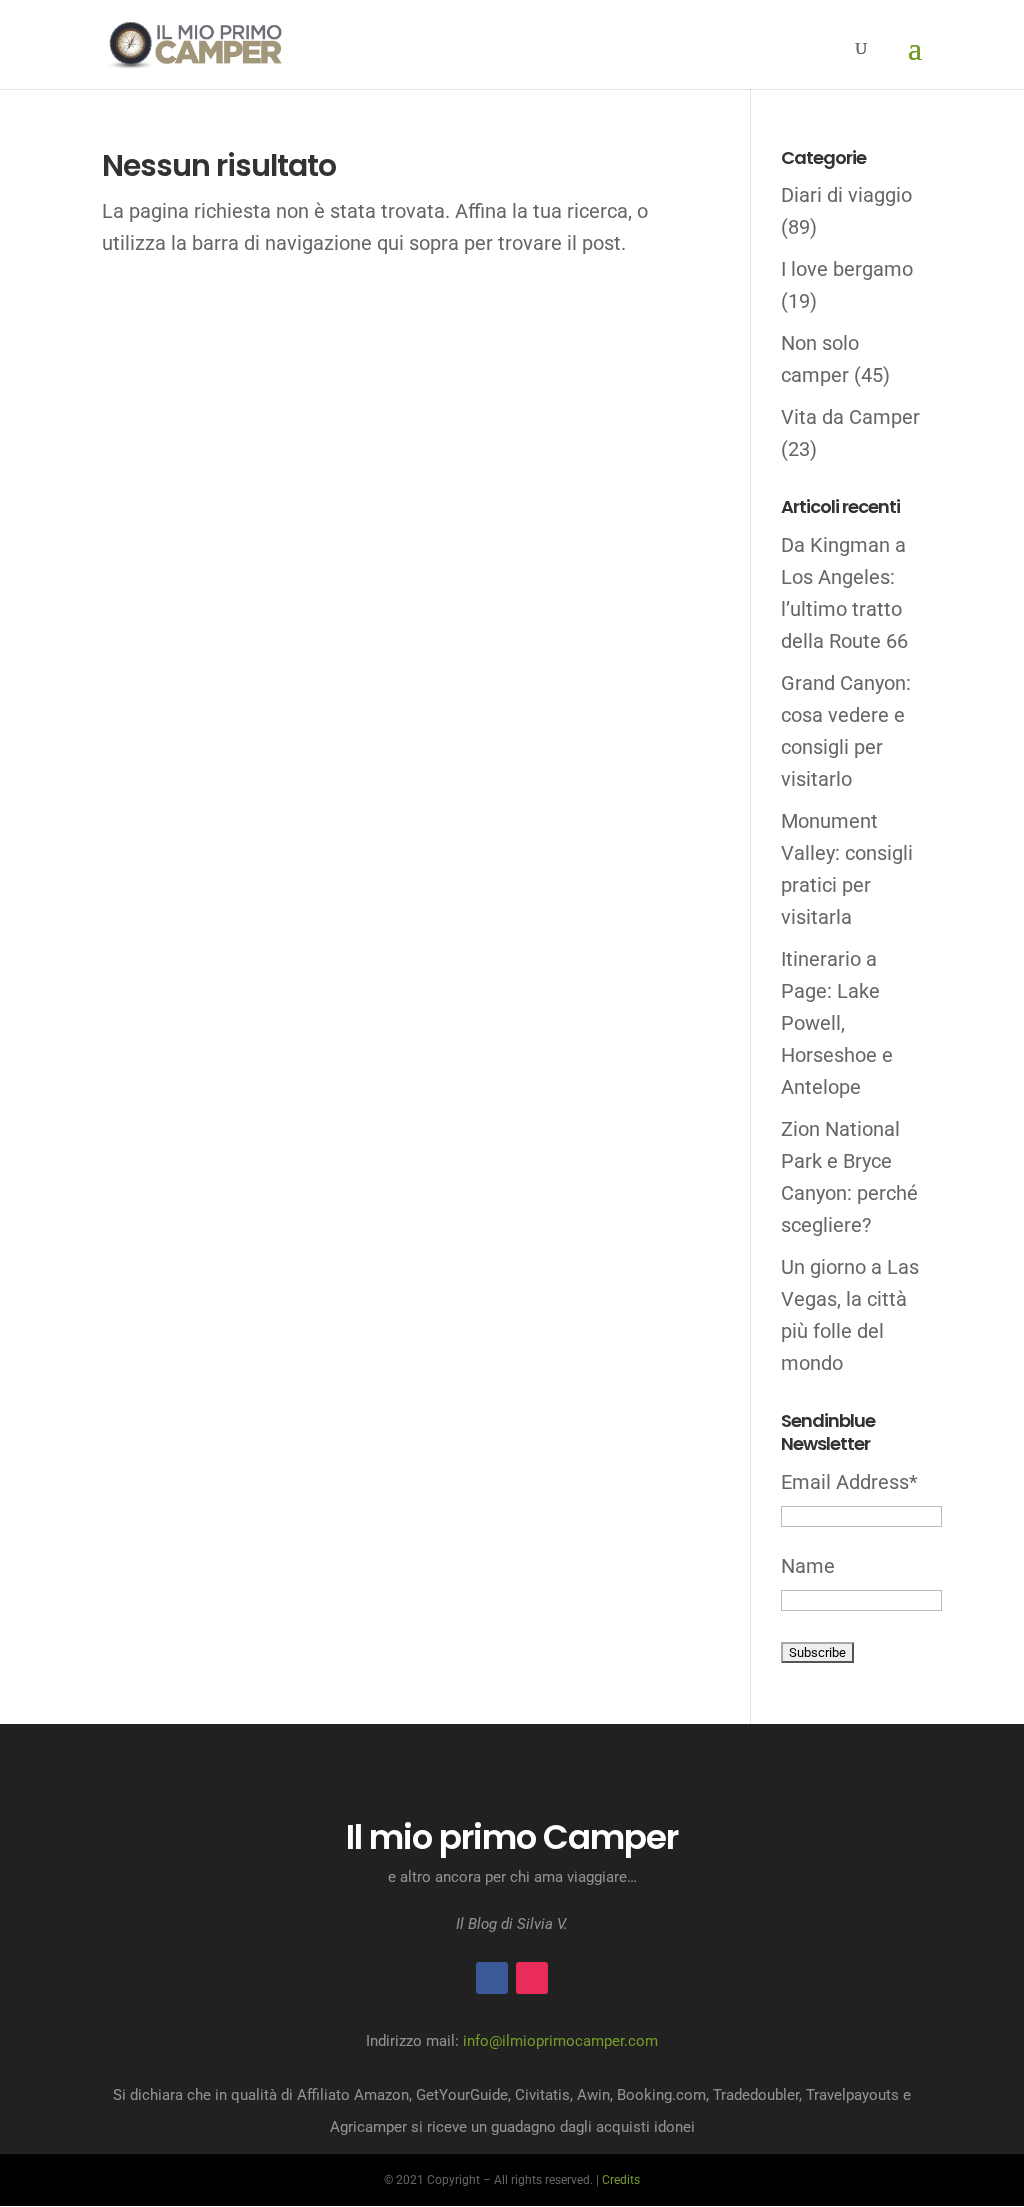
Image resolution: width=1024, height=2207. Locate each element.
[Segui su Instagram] (532, 1978)
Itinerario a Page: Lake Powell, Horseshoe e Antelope (837, 1023)
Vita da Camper (850, 417)
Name (808, 1566)
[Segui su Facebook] (492, 1978)
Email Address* (849, 1482)
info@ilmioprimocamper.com (560, 2041)
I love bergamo (847, 269)
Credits (621, 2180)
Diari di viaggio (846, 195)
